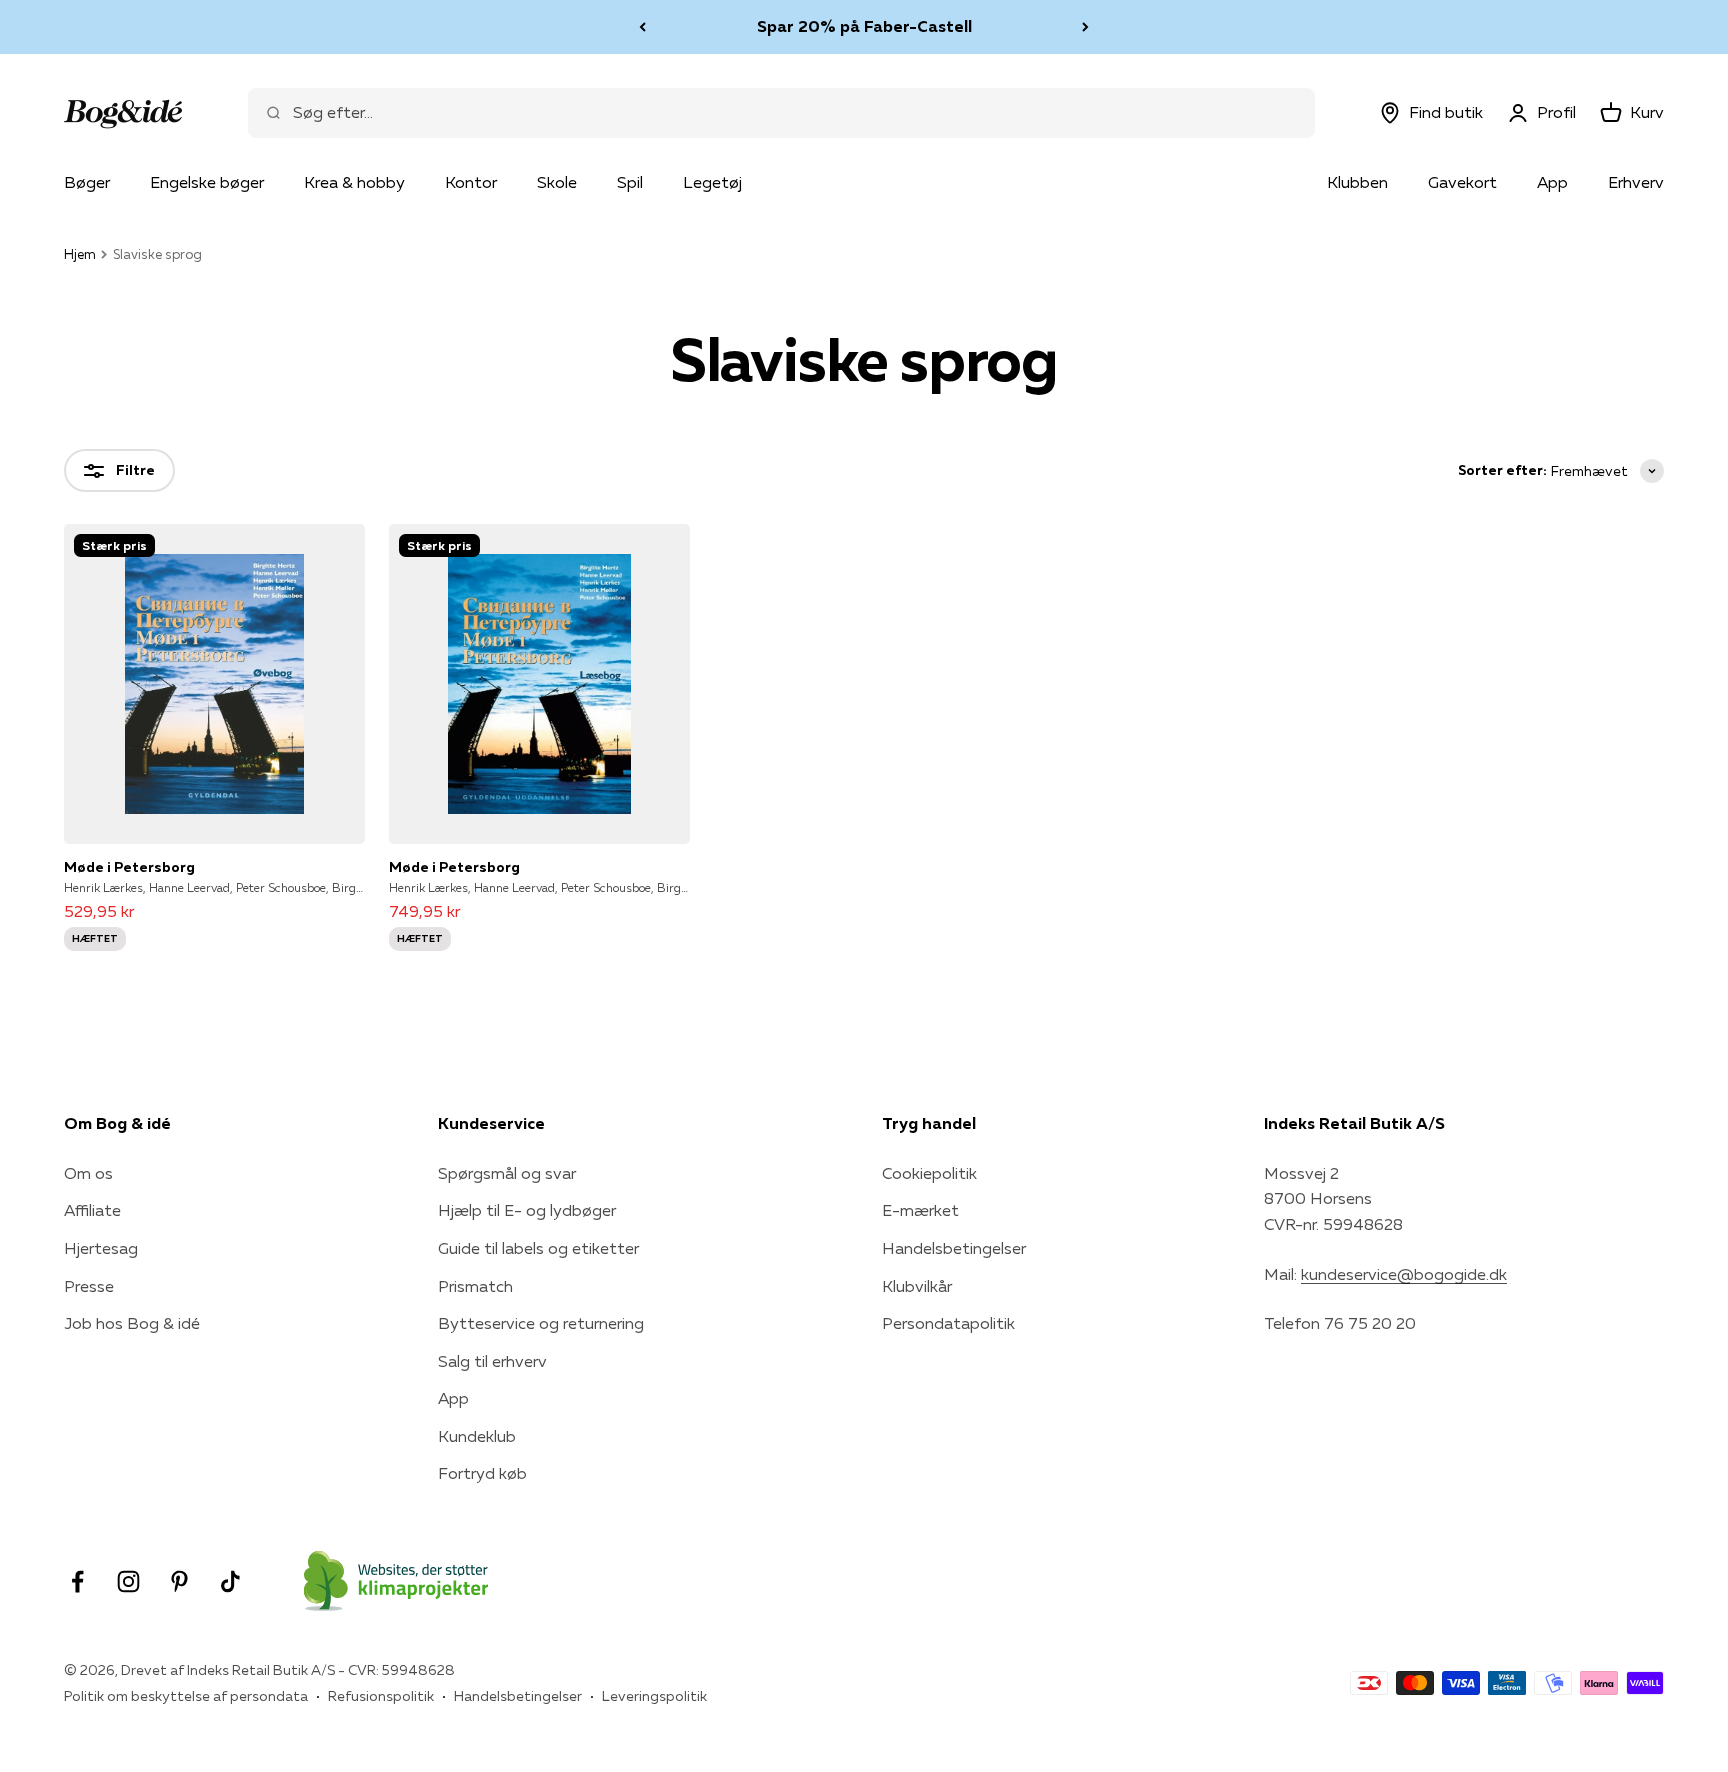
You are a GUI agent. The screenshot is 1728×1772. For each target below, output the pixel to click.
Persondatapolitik (948, 1323)
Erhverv (1636, 182)
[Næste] (1085, 27)
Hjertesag (101, 1248)
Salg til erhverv (492, 1361)
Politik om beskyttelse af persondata (186, 1696)
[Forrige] (642, 27)
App (1552, 182)
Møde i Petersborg (129, 867)
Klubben (1357, 182)
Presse (89, 1286)
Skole (557, 182)
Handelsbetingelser (954, 1248)
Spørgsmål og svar (507, 1173)
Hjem (80, 254)
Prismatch (475, 1286)
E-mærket (920, 1210)
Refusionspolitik (381, 1696)
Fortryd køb (482, 1473)
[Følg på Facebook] (77, 1581)
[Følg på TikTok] (230, 1581)
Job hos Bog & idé (132, 1323)
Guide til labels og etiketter (538, 1248)
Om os (88, 1173)
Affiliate (92, 1210)
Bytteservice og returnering (541, 1323)
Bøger (87, 182)
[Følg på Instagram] (128, 1581)
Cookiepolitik (929, 1173)
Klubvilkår (917, 1286)
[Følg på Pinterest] (179, 1581)
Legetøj (712, 182)
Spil (630, 182)
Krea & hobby (354, 182)
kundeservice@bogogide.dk (1404, 1274)
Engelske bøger (207, 182)
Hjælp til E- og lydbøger (527, 1210)
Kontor (471, 182)
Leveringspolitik (654, 1696)
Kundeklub (477, 1436)
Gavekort (1462, 182)
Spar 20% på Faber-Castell (864, 26)
